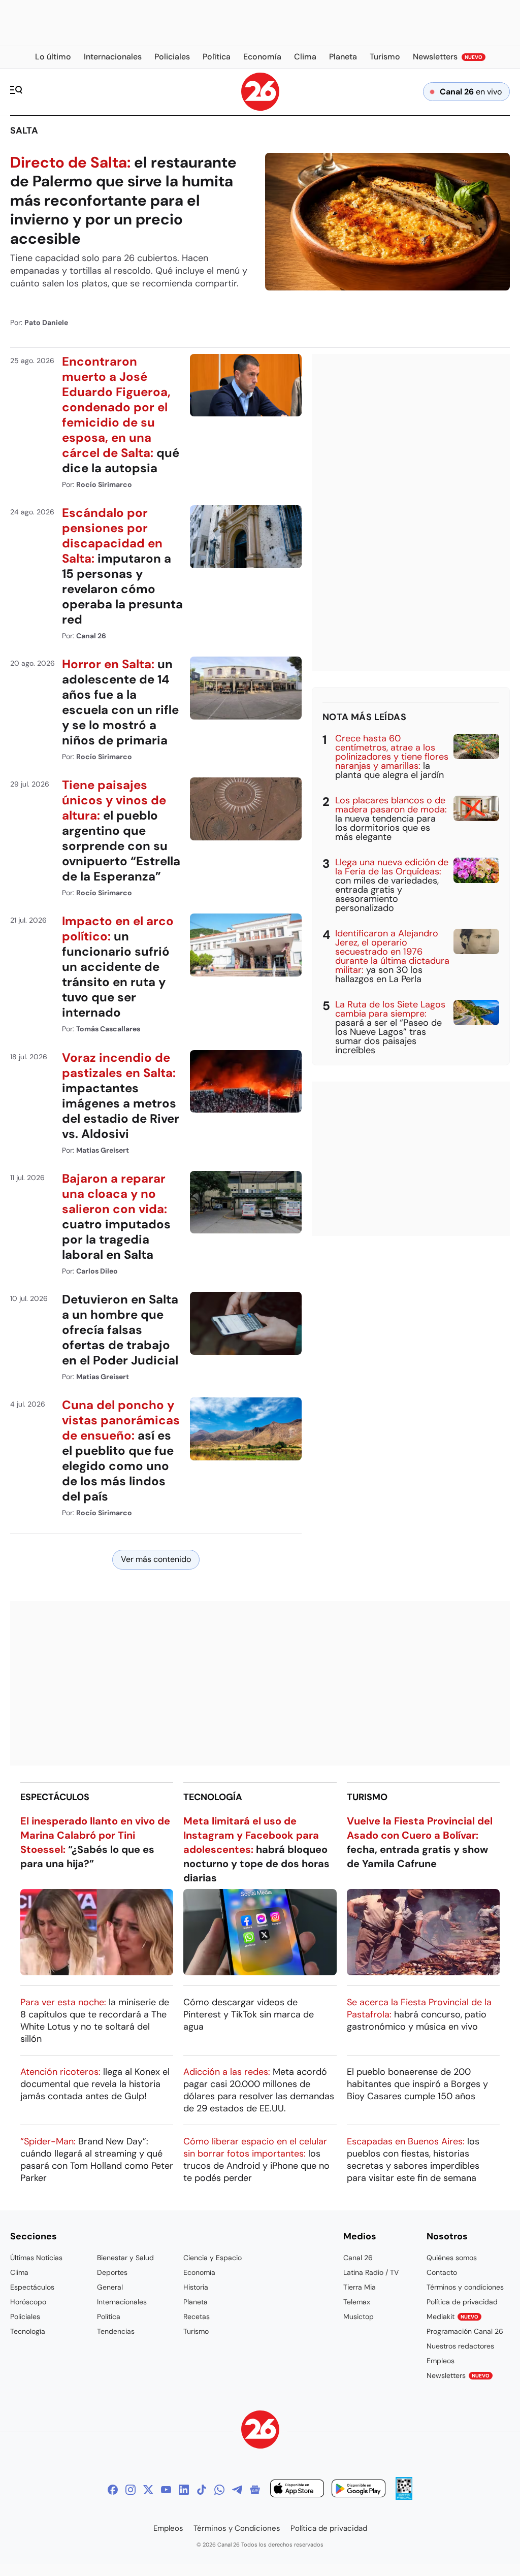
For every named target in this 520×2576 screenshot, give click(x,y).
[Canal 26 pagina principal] (260, 108)
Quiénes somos (452, 2258)
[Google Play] (359, 2490)
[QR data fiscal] (404, 2497)
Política (109, 2317)
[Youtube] (166, 2490)
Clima (19, 2272)
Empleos (441, 2361)
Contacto (442, 2272)
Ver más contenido (156, 1559)
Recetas (197, 2317)
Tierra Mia (360, 2287)
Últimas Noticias (36, 2258)
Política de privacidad (462, 2302)
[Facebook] (113, 2490)
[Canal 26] (260, 2431)
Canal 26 (358, 2258)
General (110, 2287)
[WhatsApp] (219, 2490)
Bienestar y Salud (125, 2258)
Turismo (367, 1797)
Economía (199, 2272)
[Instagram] (131, 2490)
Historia (196, 2287)
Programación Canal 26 (465, 2331)
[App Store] (297, 2490)
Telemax (357, 2302)
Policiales (25, 2317)
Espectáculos (55, 1797)
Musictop (359, 2317)
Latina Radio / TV (371, 2272)
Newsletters (458, 2375)
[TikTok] (202, 2490)
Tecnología (213, 1797)
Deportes (112, 2272)
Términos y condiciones (465, 2287)
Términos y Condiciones (237, 2528)
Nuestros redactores (460, 2346)
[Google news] (255, 2490)
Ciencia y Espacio (213, 2258)
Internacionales (122, 2302)
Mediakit (452, 2317)
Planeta (196, 2302)
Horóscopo (28, 2302)
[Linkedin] (184, 2490)
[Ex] (148, 2490)
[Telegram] (237, 2490)
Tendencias (116, 2331)
